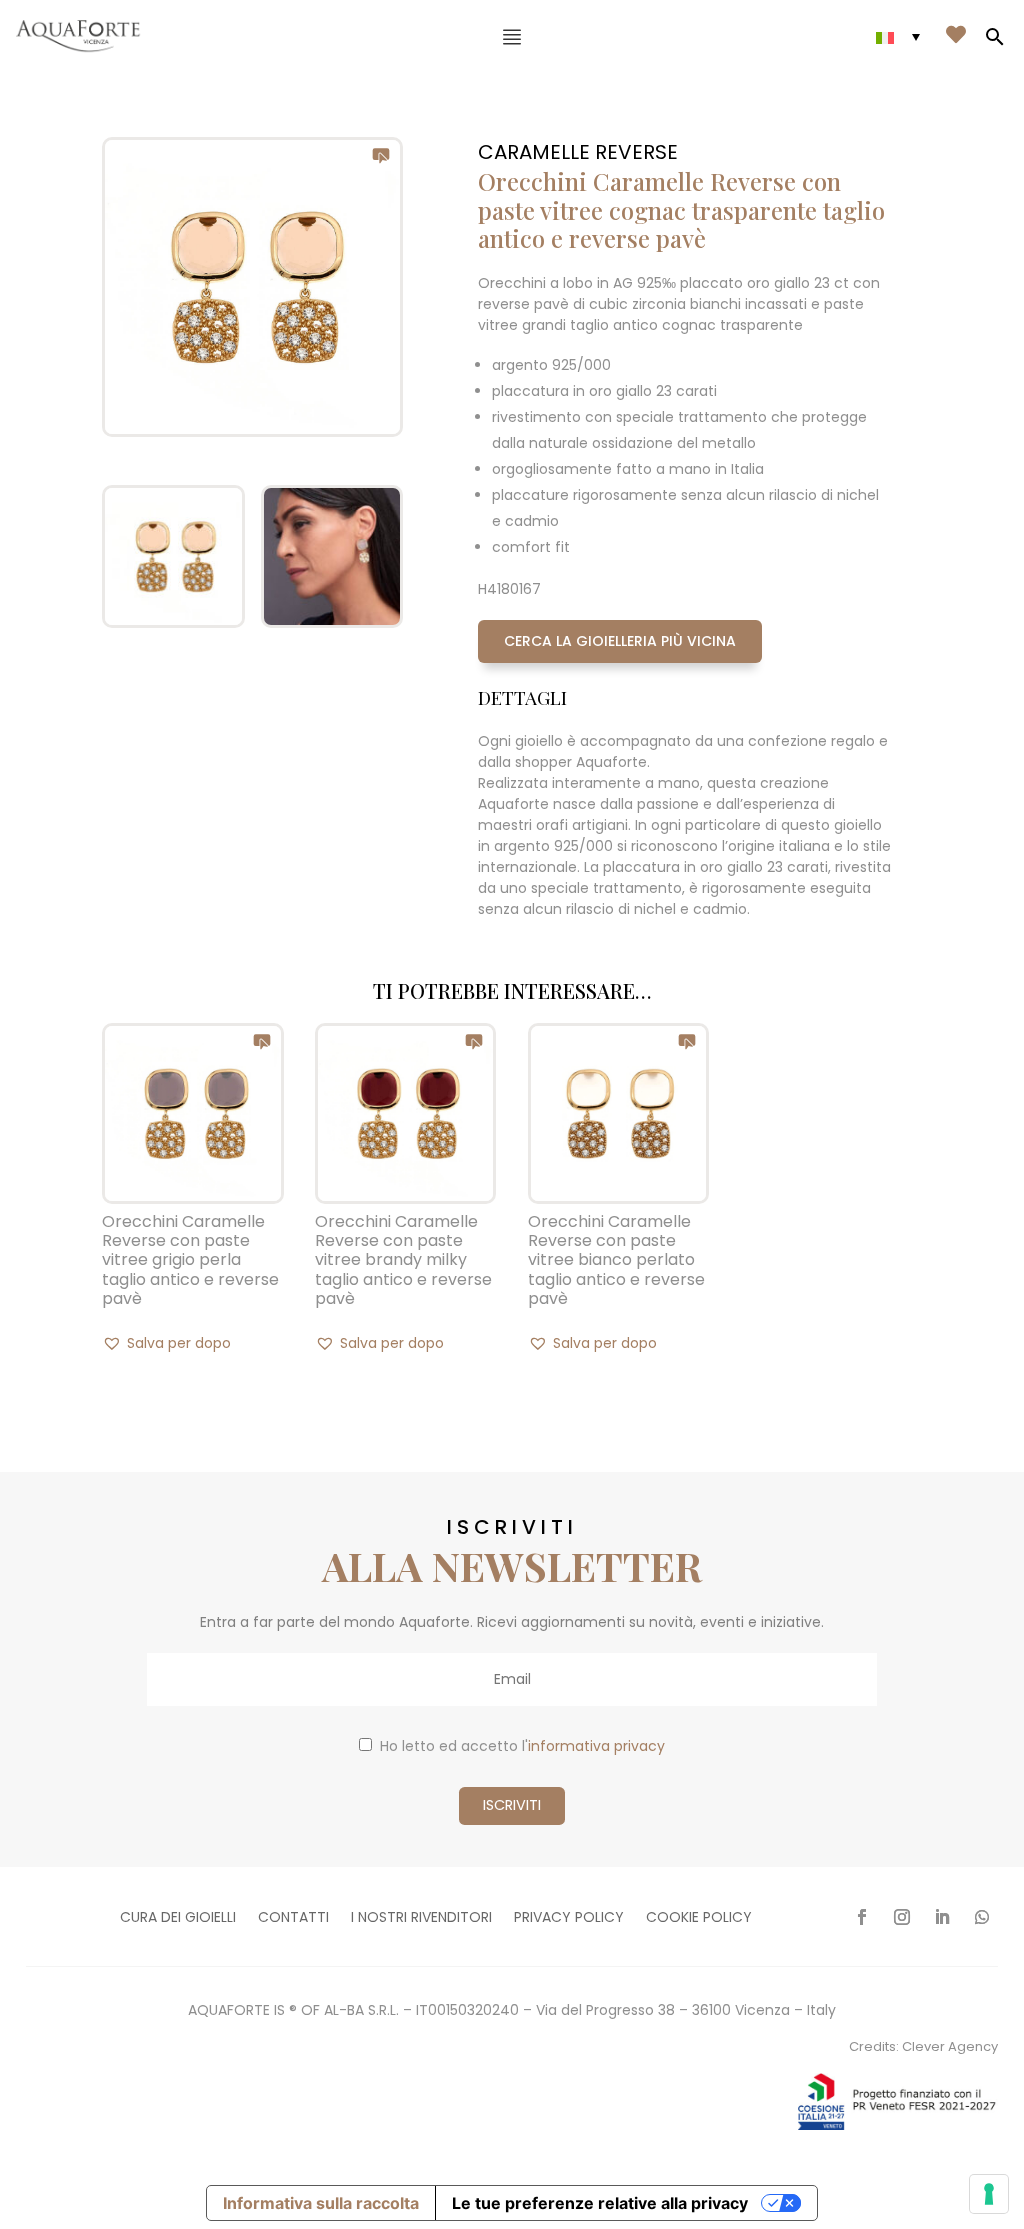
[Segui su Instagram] (902, 1917)
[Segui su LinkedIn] (942, 1917)
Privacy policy (569, 1918)
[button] (166, 1343)
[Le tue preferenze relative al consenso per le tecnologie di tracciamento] (989, 2194)
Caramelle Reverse (578, 152)
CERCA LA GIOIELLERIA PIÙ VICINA (620, 641)
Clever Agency (950, 2046)
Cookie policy (699, 1918)
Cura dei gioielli (178, 1918)
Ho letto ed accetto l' (522, 1746)
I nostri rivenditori (421, 1918)
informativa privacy (596, 1746)
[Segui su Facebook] (862, 1917)
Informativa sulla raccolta (321, 2203)
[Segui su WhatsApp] (982, 1917)
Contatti (293, 1918)
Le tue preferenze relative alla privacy (600, 2203)
